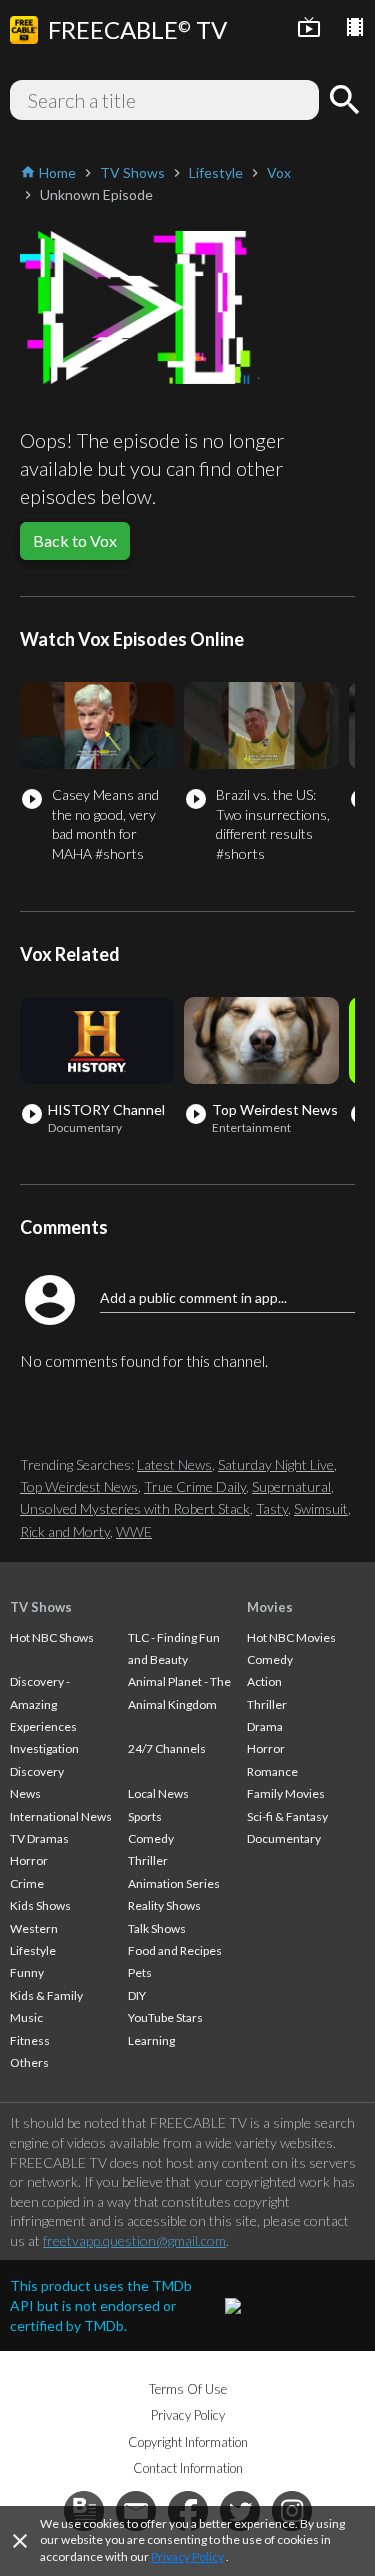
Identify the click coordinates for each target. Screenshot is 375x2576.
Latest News (174, 1464)
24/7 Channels (167, 1748)
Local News (158, 1793)
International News (61, 1816)
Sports (145, 1816)
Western (34, 1928)
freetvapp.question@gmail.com (134, 2240)
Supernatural (291, 1486)
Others (29, 2062)
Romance (272, 1771)
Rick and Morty (65, 1531)
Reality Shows (164, 1905)
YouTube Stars (165, 2017)
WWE (134, 1531)
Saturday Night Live (276, 1464)
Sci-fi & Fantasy (287, 1816)
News (25, 1793)
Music (26, 2017)
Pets (140, 1972)
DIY (137, 1995)
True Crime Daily (195, 1486)
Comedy (151, 1838)
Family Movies (286, 1793)
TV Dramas (39, 1838)
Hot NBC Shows (52, 1637)
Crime (27, 1883)
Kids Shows (40, 1905)
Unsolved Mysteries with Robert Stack (135, 1508)
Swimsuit (321, 1508)
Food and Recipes (175, 1950)
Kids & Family (46, 1995)
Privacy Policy (187, 2556)
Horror (29, 1860)
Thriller (148, 1860)
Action (264, 1681)
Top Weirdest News (79, 1486)
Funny (27, 1972)
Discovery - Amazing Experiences (43, 1704)
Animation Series (174, 1883)
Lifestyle (33, 1950)
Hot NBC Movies (291, 1637)
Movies (270, 1607)
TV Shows (41, 1607)
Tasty (272, 1508)
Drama (265, 1726)
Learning (151, 2040)
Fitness (30, 2040)
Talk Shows (157, 1928)
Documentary (284, 1838)
